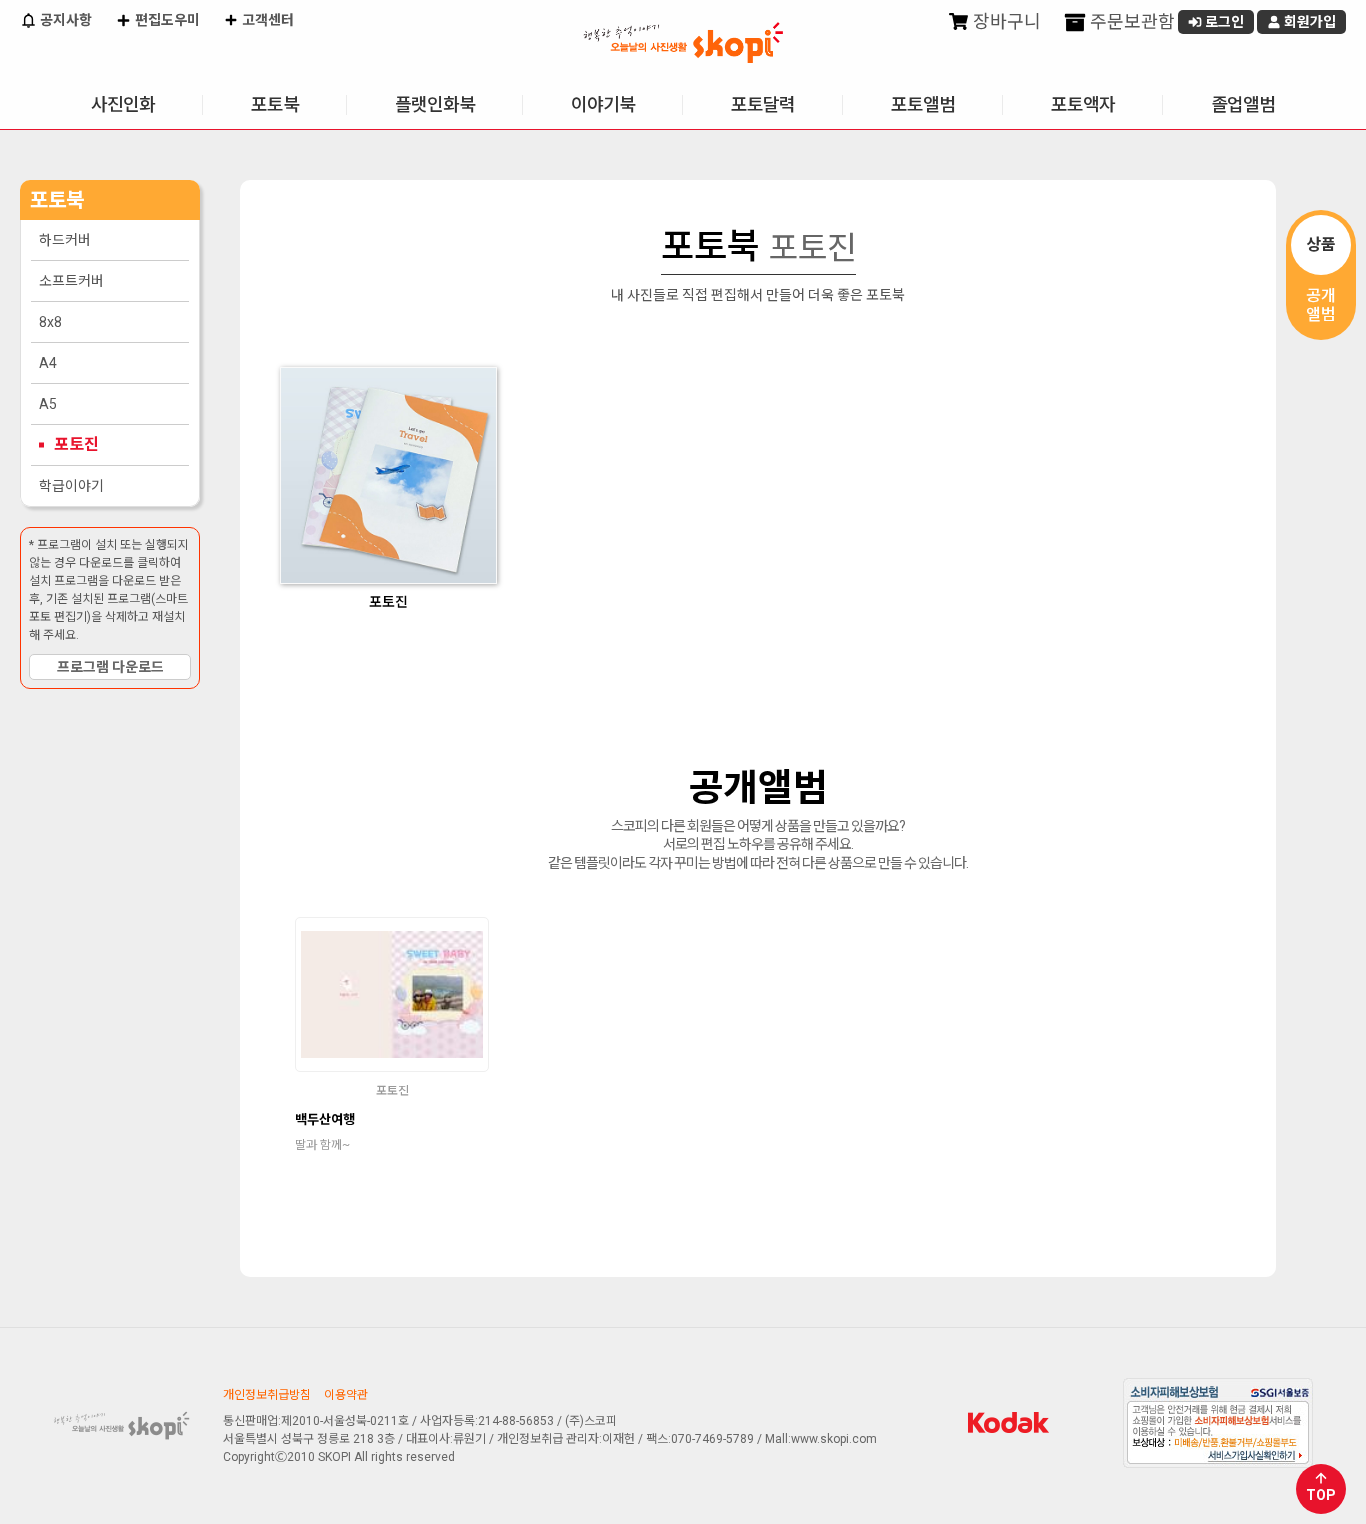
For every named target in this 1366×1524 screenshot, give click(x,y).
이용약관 (346, 1395)
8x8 (50, 322)
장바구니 (1005, 21)
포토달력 (763, 104)
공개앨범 (1321, 305)
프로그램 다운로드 (110, 667)
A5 (48, 404)
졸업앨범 (1243, 104)
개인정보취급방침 (267, 1395)
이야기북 (603, 104)
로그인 (1223, 22)
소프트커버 (71, 281)
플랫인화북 (435, 104)
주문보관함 (1130, 21)
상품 (1321, 244)
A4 (48, 363)
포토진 (76, 444)
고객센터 (266, 20)
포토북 (275, 104)
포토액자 (1083, 104)
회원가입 (1308, 22)
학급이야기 (71, 486)
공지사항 (64, 20)
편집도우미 (166, 20)
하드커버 (65, 240)
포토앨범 (923, 104)
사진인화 (123, 104)
